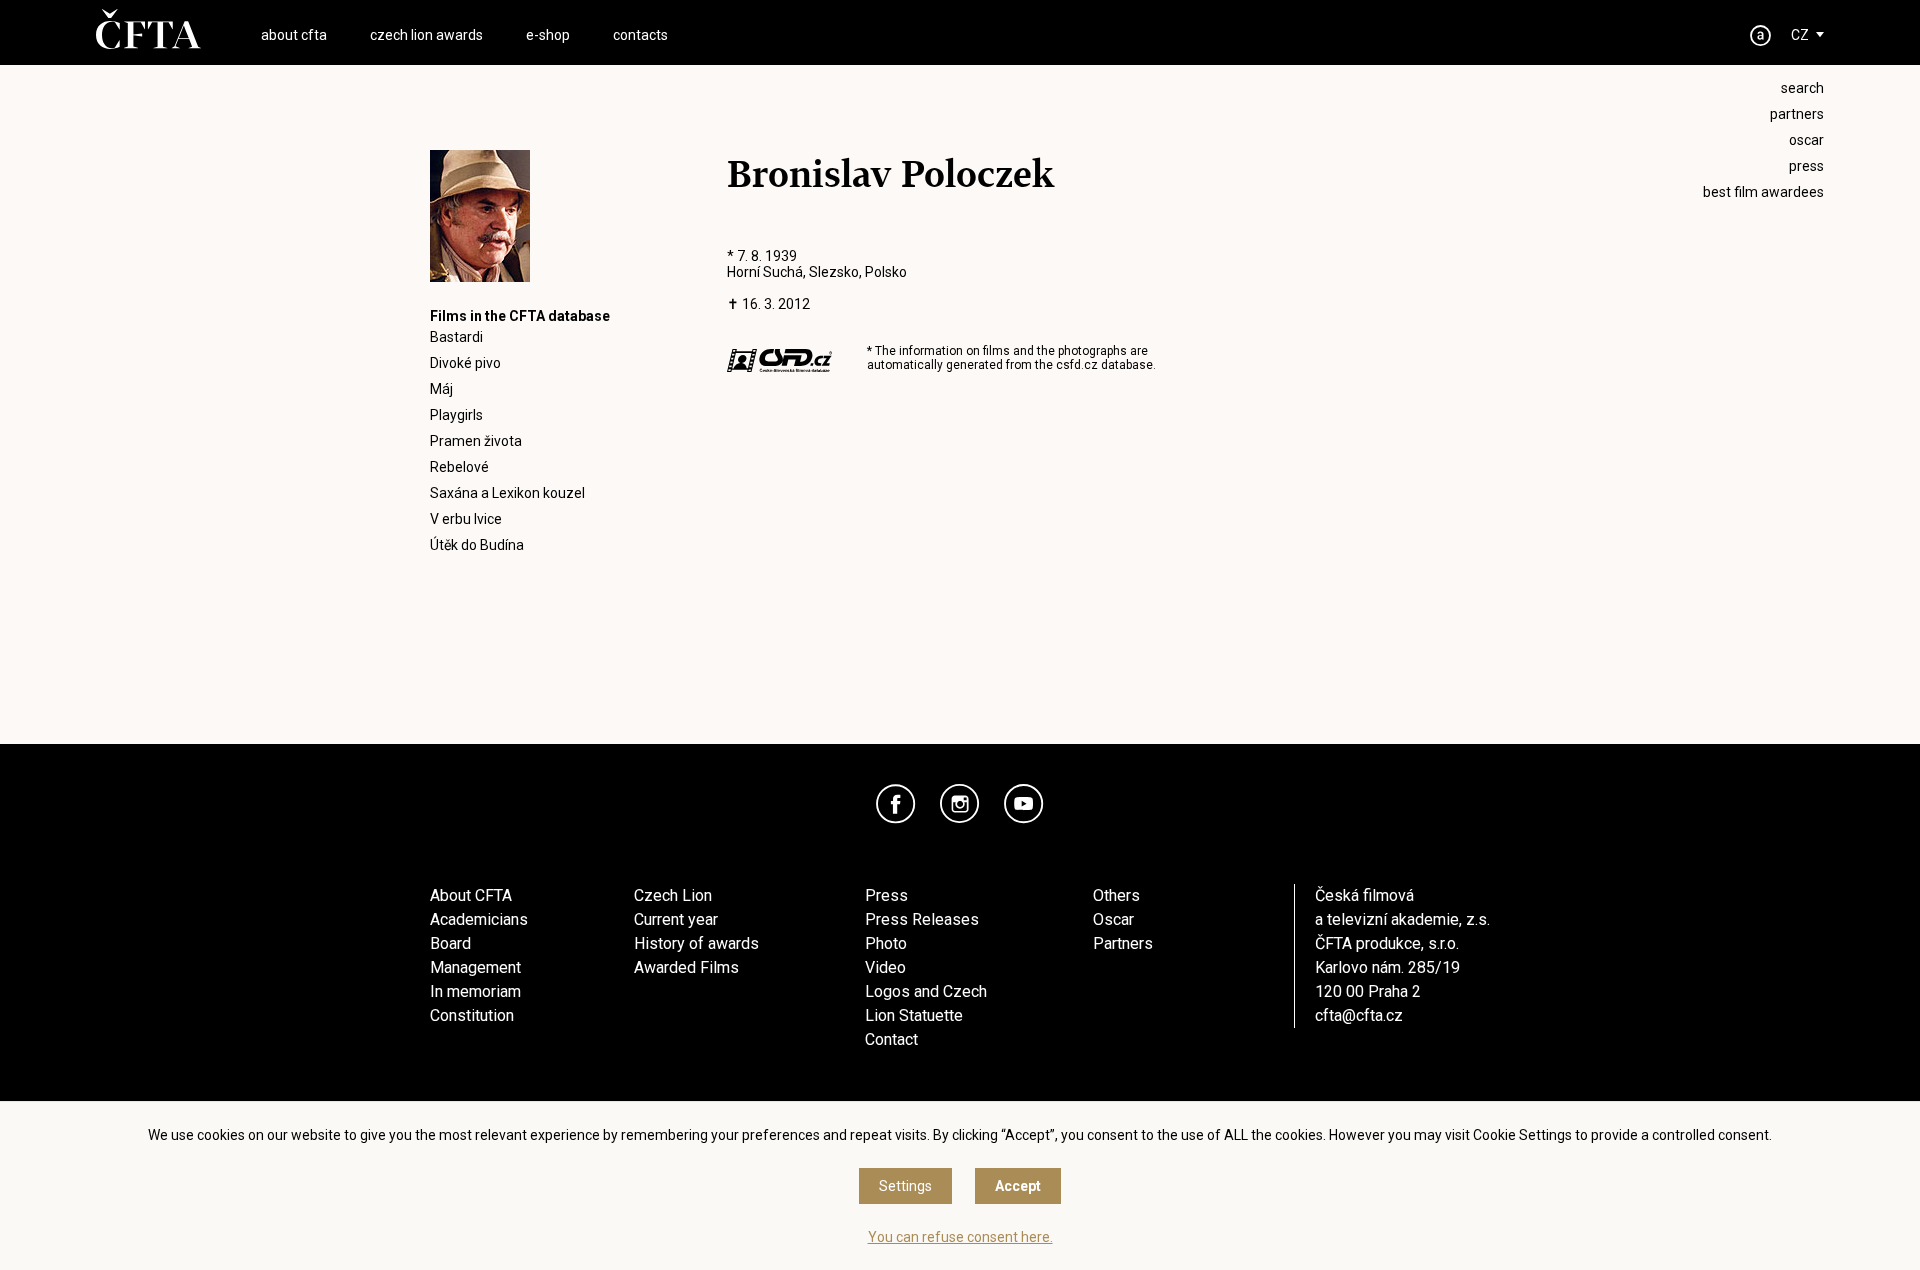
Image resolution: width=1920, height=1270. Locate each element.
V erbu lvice (466, 519)
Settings (905, 1186)
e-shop (548, 35)
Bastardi (456, 337)
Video (885, 967)
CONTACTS (640, 35)
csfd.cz (1077, 365)
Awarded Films (686, 967)
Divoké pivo (465, 363)
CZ (1800, 35)
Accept (1018, 1186)
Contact (891, 1039)
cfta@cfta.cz (1359, 1015)
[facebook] (896, 804)
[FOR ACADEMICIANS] (1761, 35)
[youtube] (1024, 804)
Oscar (1113, 919)
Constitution (472, 1015)
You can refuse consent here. (960, 1237)
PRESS (1806, 166)
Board (450, 943)
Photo (886, 943)
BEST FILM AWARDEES (1763, 192)
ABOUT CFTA (294, 35)
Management (475, 967)
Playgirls (456, 415)
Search (1802, 88)
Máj (441, 389)
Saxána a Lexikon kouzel (507, 493)
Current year (676, 919)
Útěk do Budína (477, 545)
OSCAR (1806, 140)
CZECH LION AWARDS (426, 35)
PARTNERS (1797, 114)
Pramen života (476, 441)
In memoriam (475, 991)
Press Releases (922, 919)
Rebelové (459, 467)
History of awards (696, 943)
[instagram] (960, 804)
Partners (1123, 943)
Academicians (479, 919)
